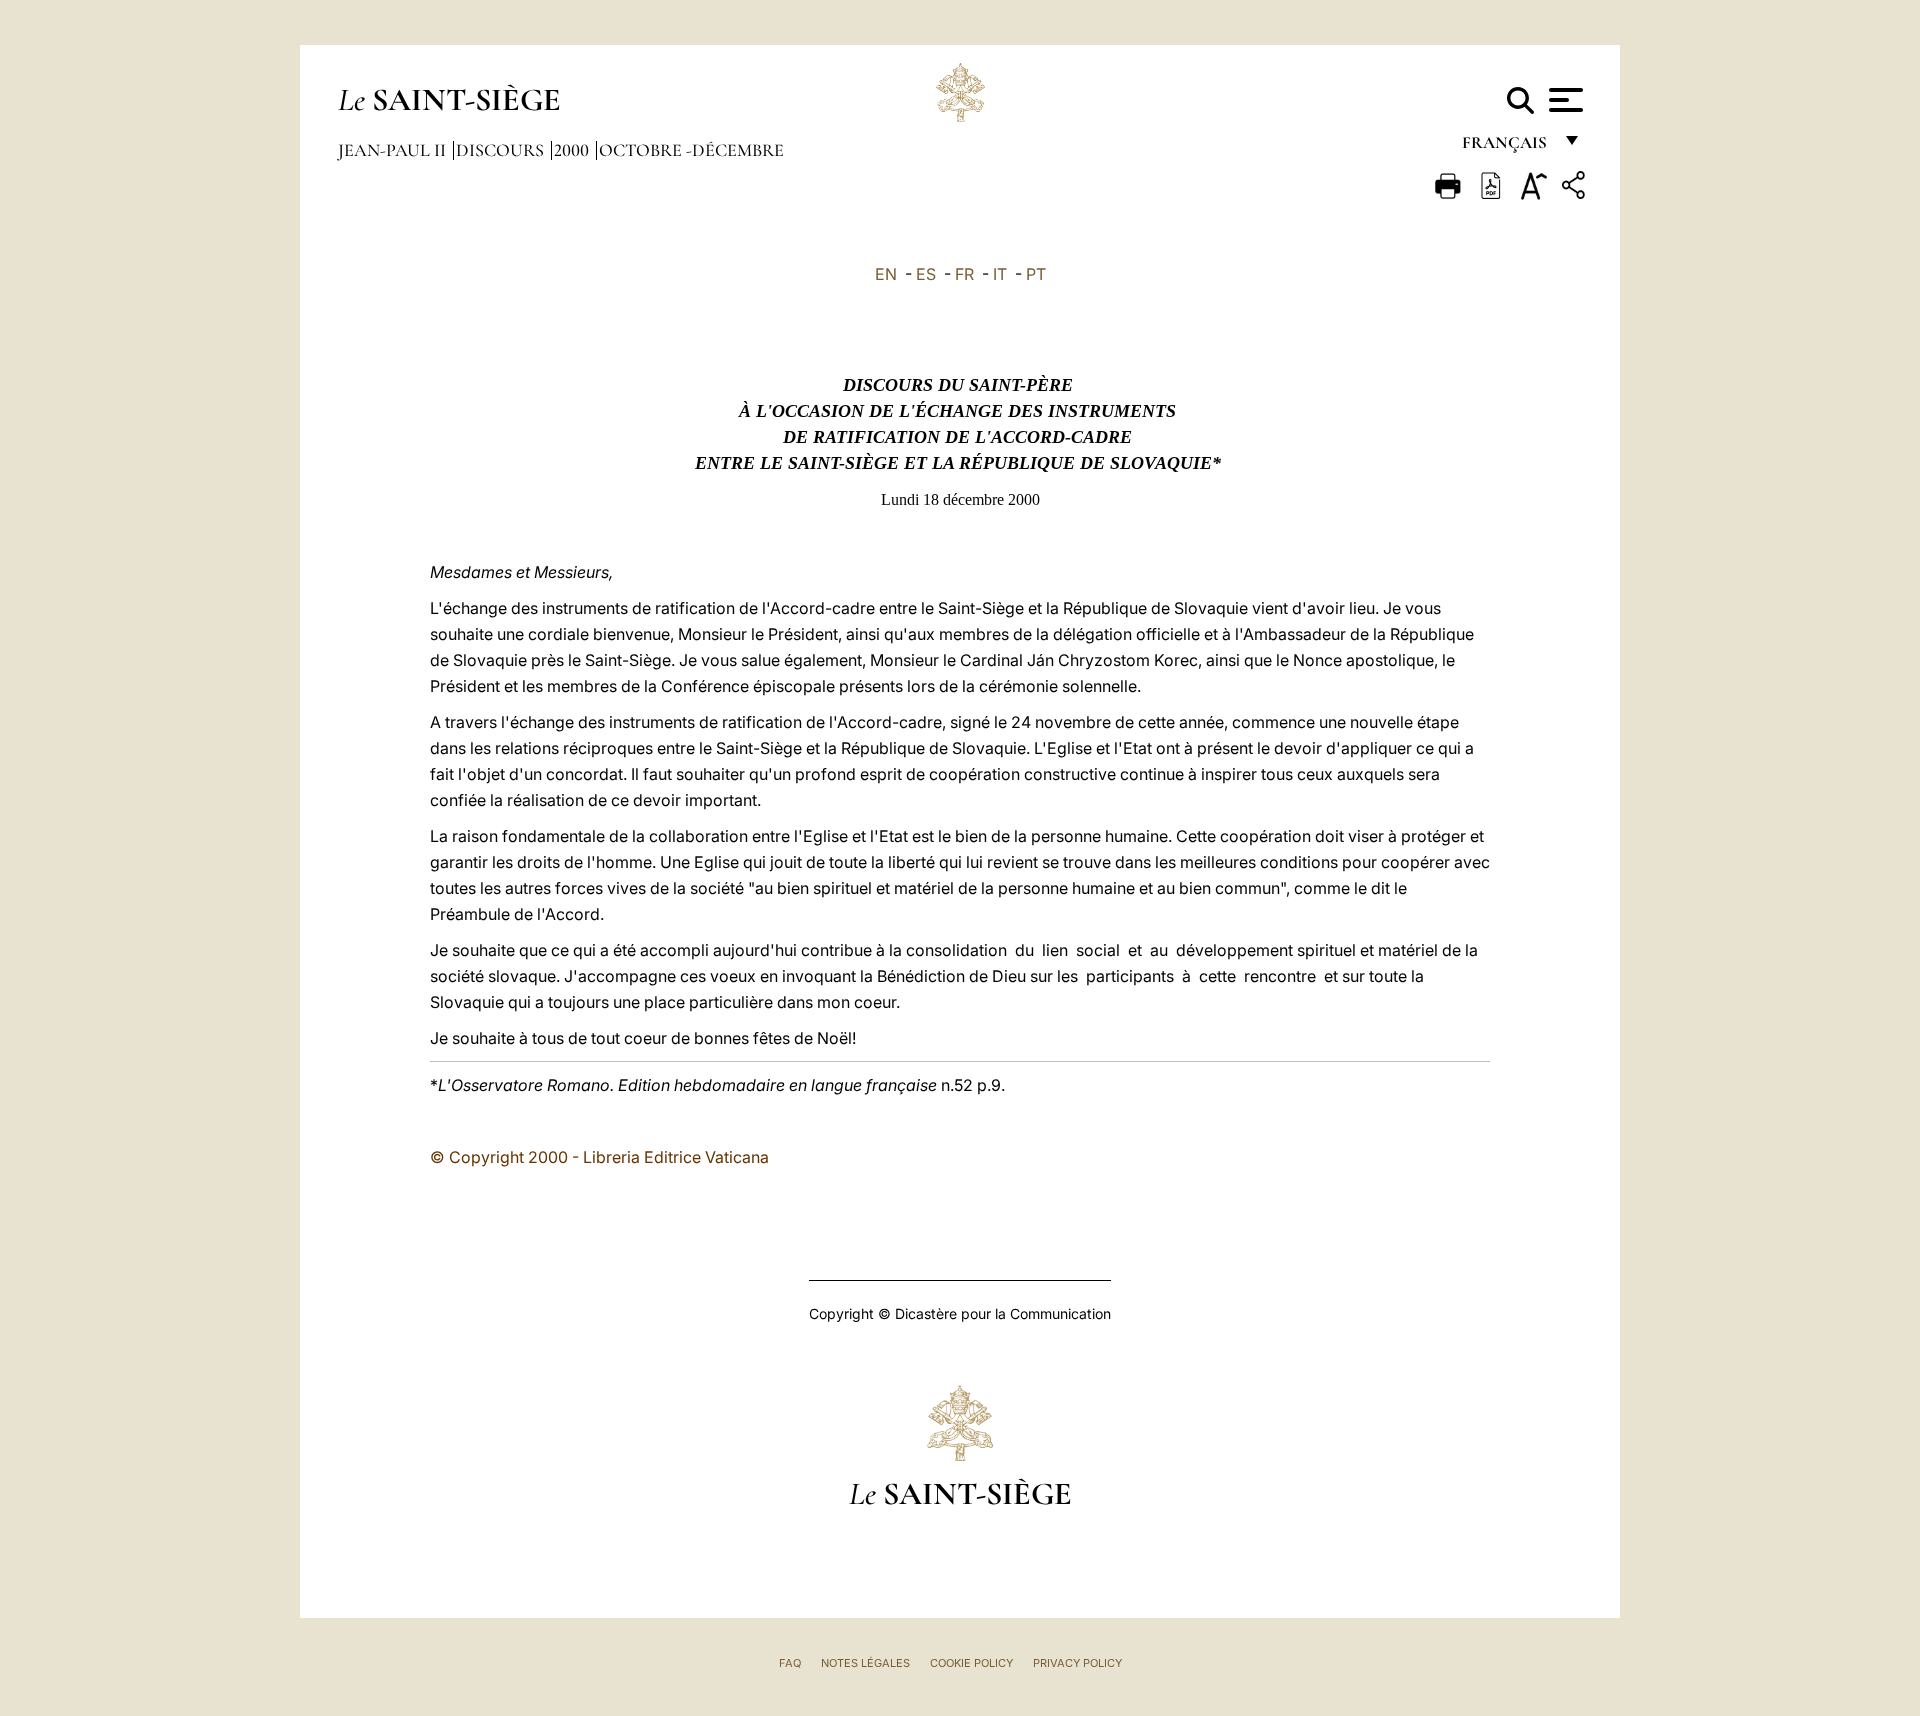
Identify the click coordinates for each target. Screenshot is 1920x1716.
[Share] (1576, 188)
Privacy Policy (1077, 1663)
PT (1036, 274)
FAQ (790, 1663)
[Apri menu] (1563, 100)
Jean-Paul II (394, 150)
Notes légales (865, 1663)
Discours (502, 150)
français (1506, 147)
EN (886, 274)
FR (964, 274)
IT (1000, 274)
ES (926, 274)
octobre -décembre (691, 150)
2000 (573, 150)
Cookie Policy (971, 1663)
